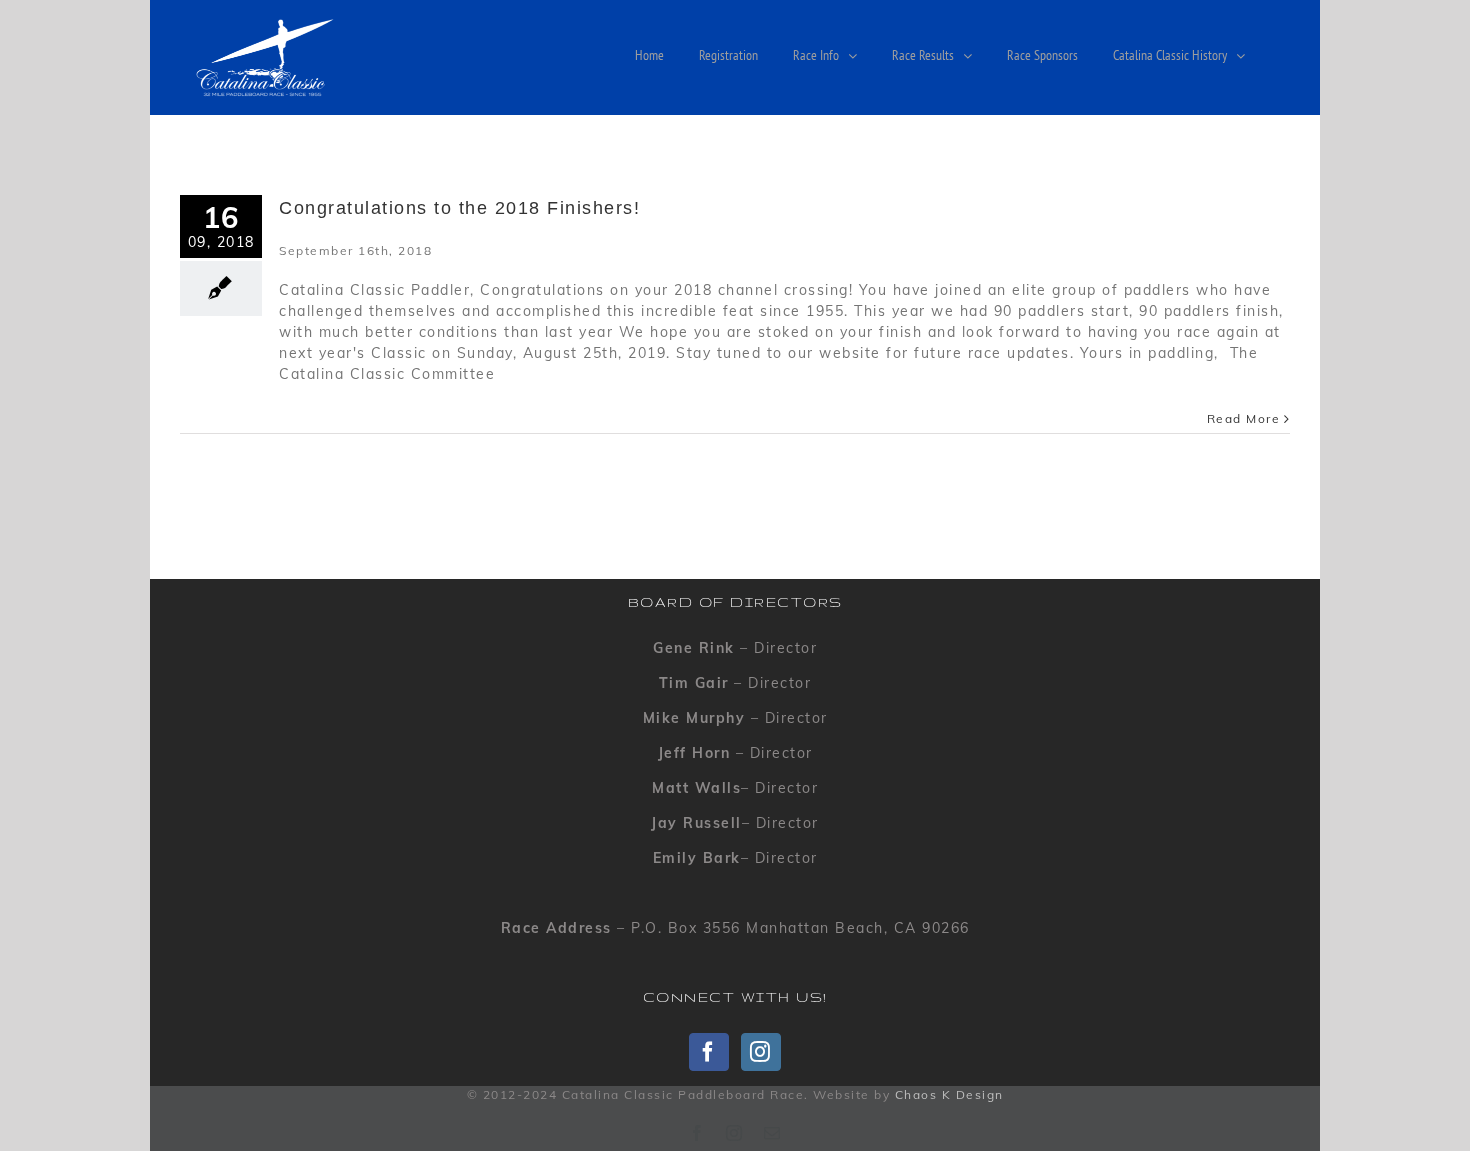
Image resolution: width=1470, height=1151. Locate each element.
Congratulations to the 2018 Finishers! (459, 208)
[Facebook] (709, 1052)
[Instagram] (761, 1052)
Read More (1244, 418)
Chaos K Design (949, 1094)
